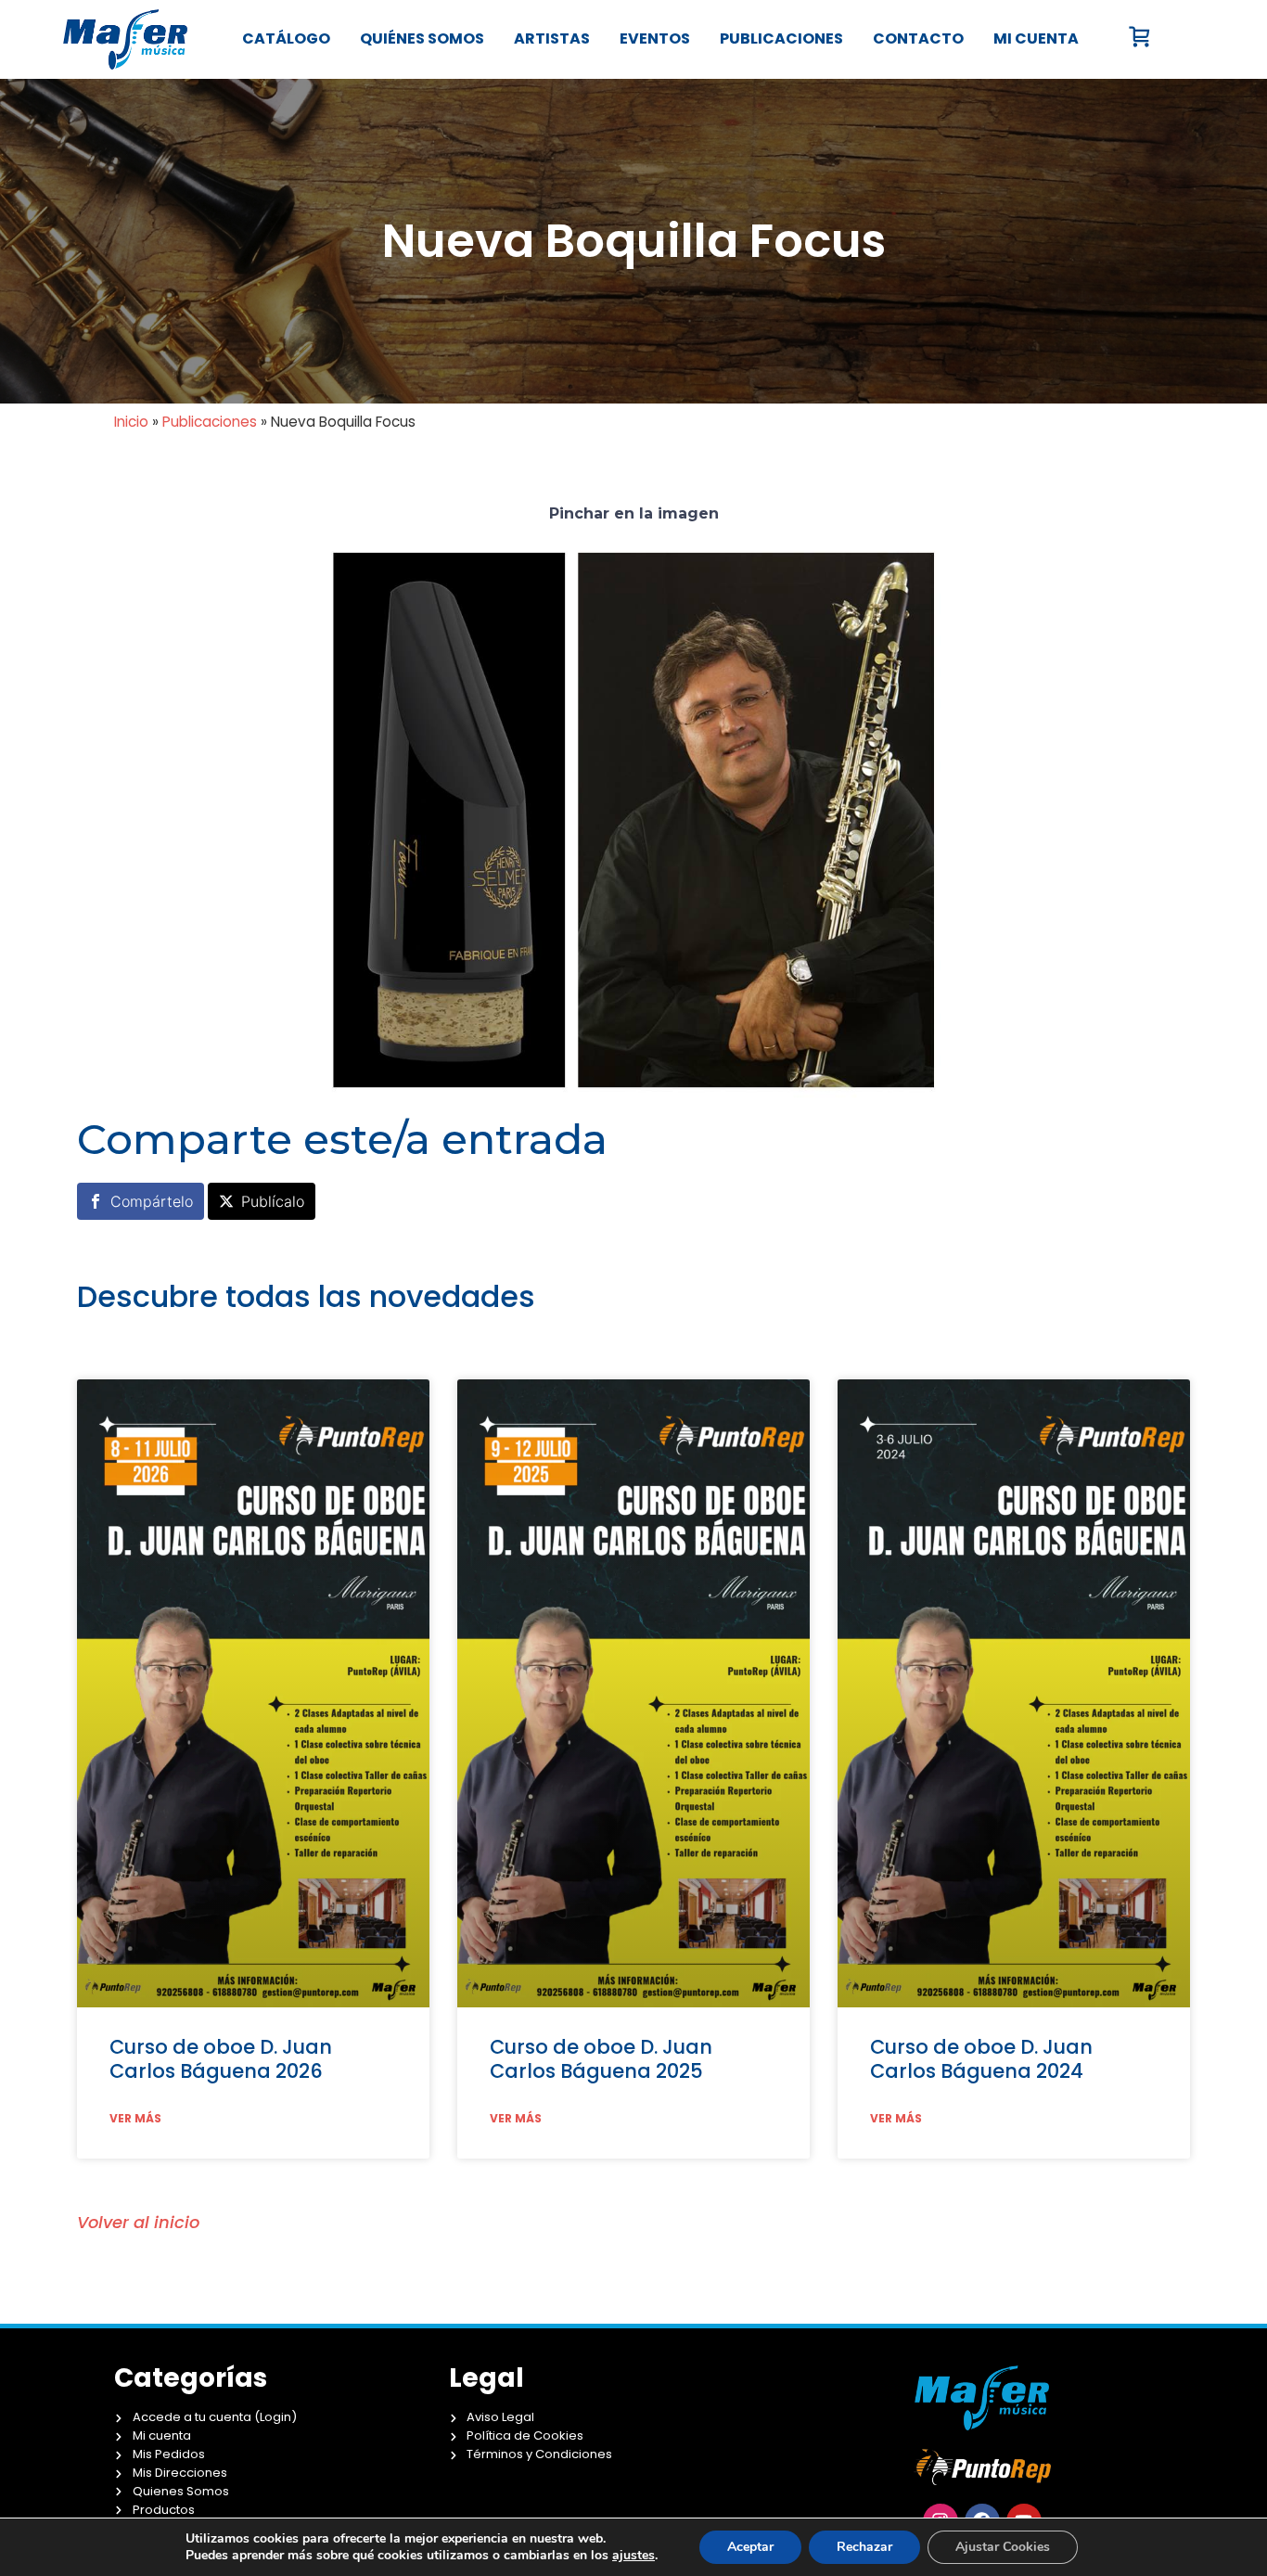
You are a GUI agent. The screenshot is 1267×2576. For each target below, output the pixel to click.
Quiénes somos (422, 38)
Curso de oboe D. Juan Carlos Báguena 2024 (981, 2058)
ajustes (633, 2556)
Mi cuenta (1036, 38)
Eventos (655, 38)
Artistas (552, 38)
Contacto (918, 38)
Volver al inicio (138, 2222)
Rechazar (864, 2547)
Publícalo (273, 1201)
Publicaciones (781, 38)
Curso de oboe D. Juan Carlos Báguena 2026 (221, 2058)
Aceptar (750, 2547)
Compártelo (152, 1201)
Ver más (135, 2119)
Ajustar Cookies (1003, 2547)
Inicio (131, 422)
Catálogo (286, 38)
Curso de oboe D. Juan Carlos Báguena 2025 (601, 2058)
